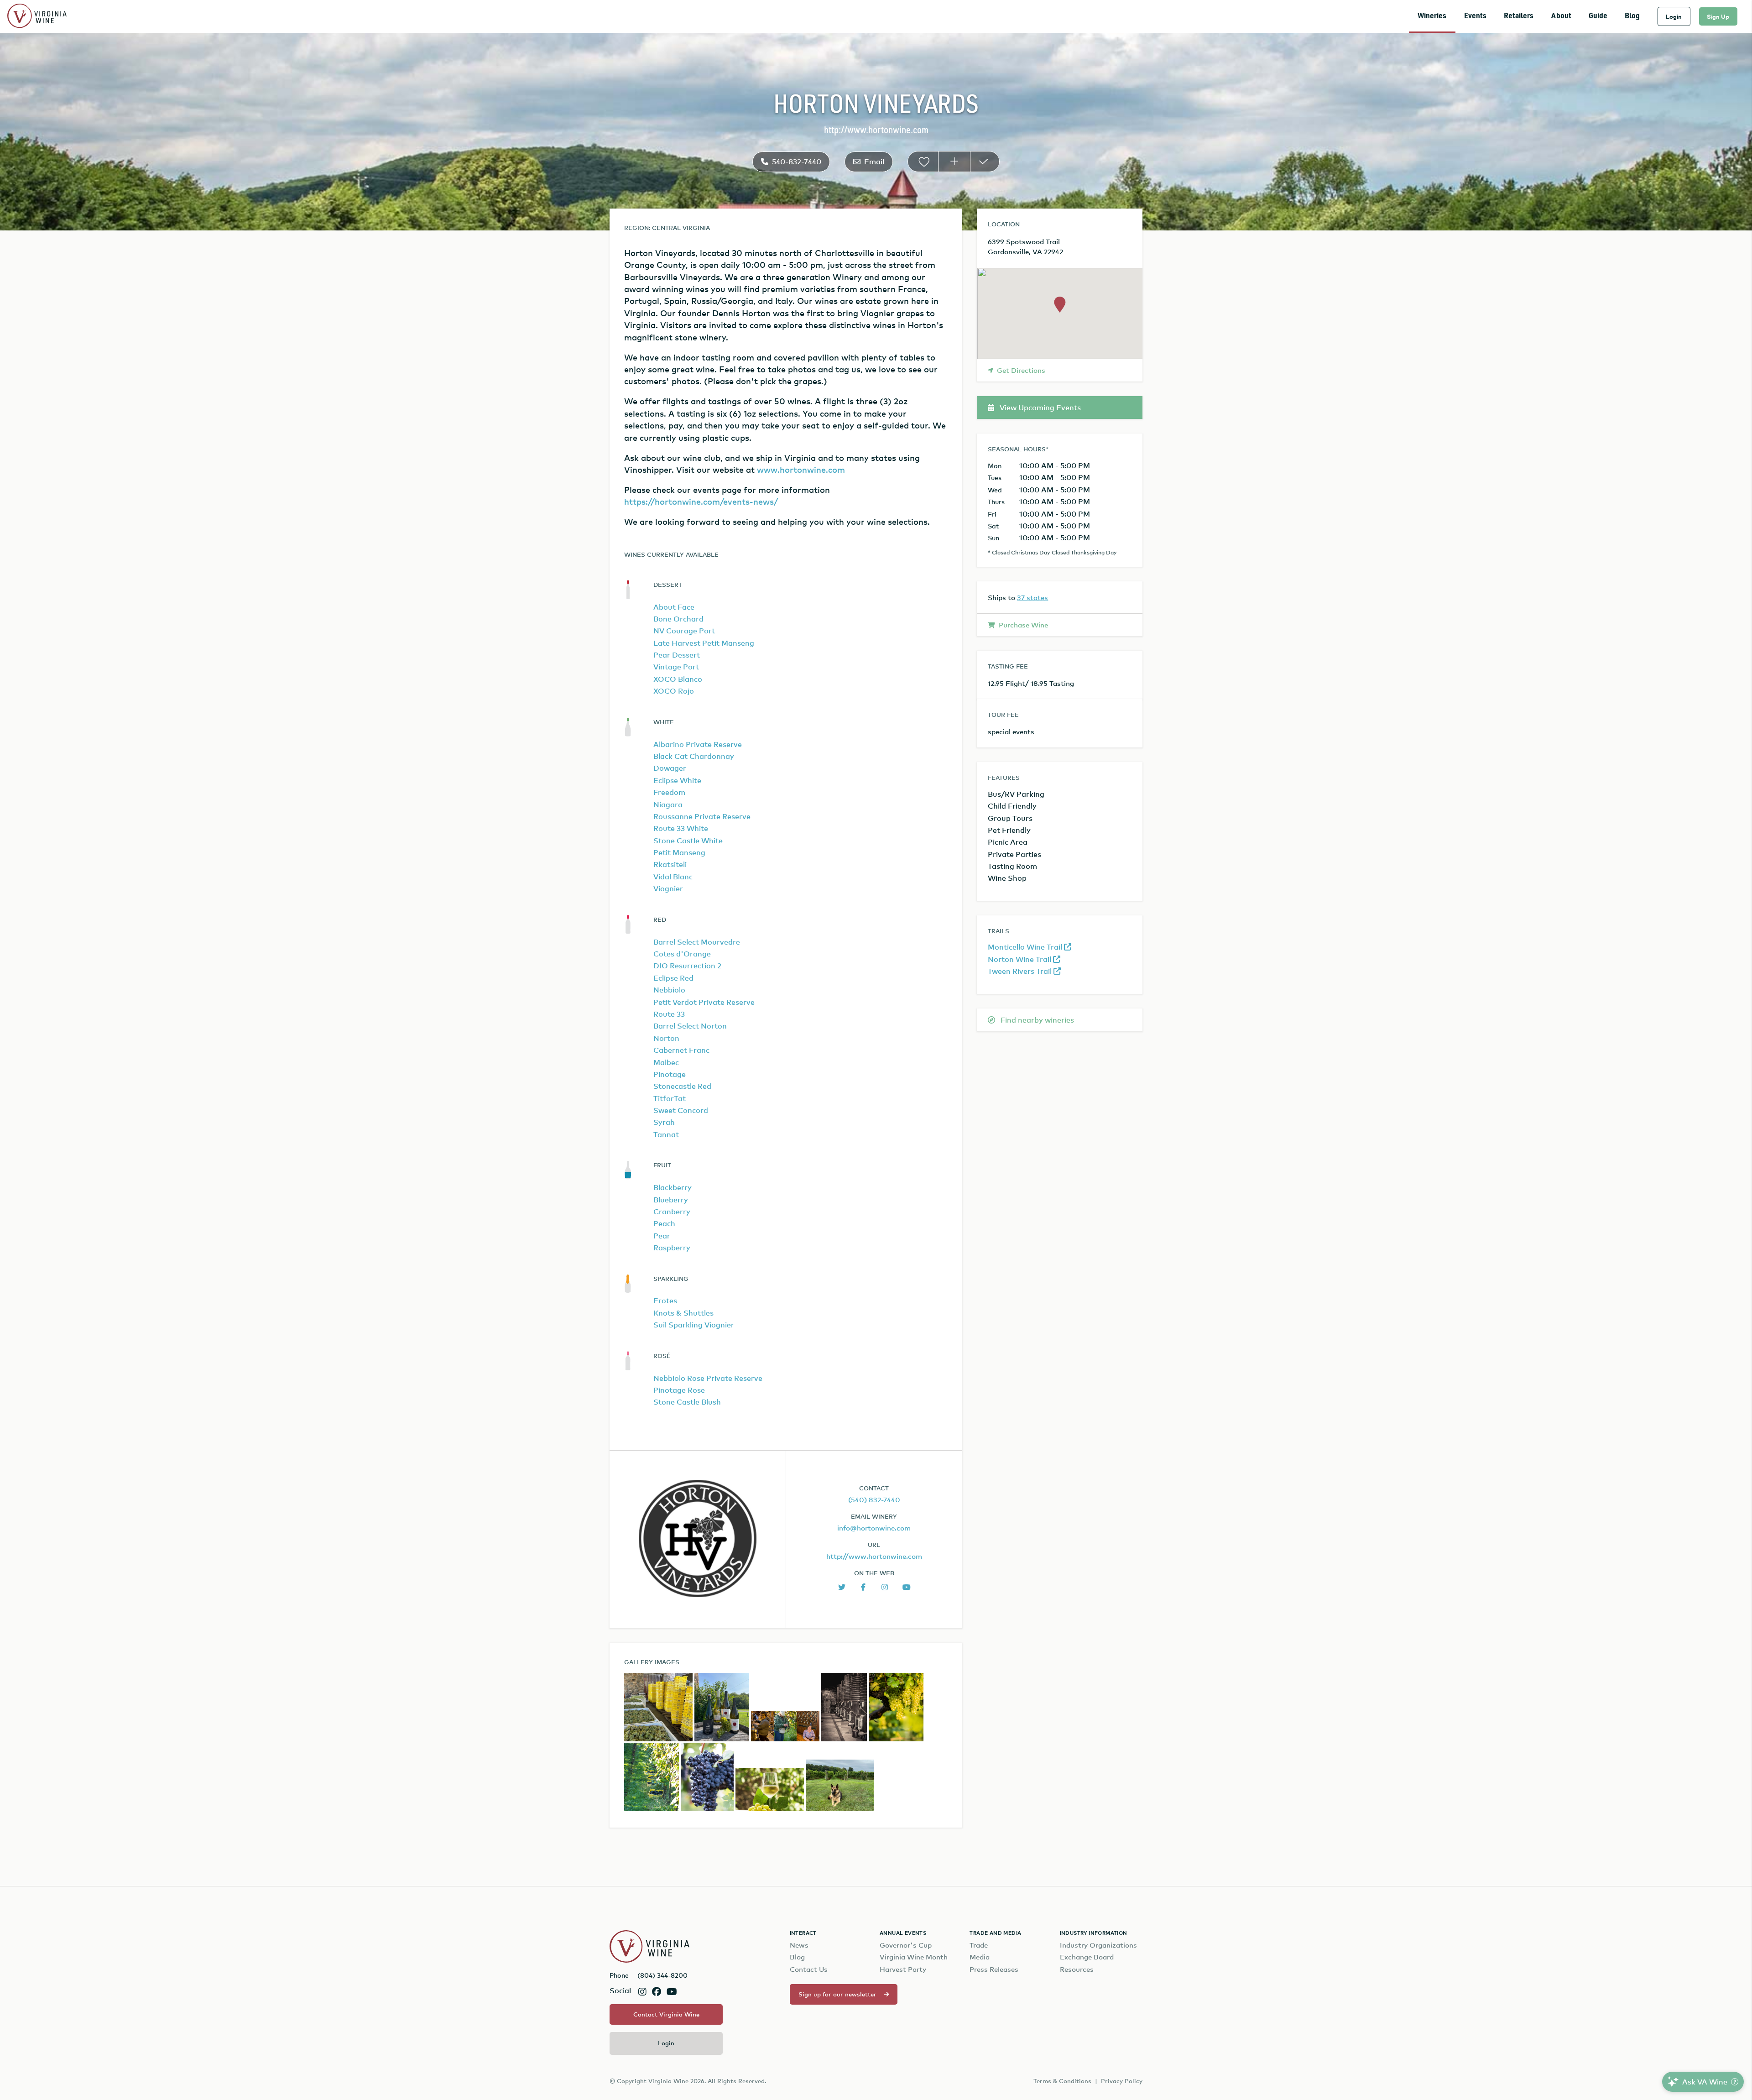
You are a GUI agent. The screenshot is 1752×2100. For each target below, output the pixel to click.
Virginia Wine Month (914, 1957)
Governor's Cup (906, 1945)
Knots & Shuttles (683, 1313)
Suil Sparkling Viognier (694, 1325)
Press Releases (994, 1969)
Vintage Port (676, 667)
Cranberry (672, 1212)
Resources (1077, 1969)
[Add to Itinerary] (954, 162)
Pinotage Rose (679, 1390)
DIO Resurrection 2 (687, 966)
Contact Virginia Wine (666, 2014)
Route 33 (669, 1014)
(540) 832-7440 (874, 1499)
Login (1674, 16)
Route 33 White (681, 828)
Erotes (665, 1301)
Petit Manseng (679, 852)
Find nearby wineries (1036, 1020)
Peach (664, 1223)
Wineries (1432, 16)
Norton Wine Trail (1020, 959)
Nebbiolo (669, 990)
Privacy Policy (1122, 2081)
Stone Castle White (688, 841)
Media (980, 1957)
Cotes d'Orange (682, 954)
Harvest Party (903, 1969)
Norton (666, 1038)
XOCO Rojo (674, 691)
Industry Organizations (1098, 1945)
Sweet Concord (681, 1110)
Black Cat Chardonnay (694, 756)
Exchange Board (1087, 1957)
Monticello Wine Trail (1026, 947)
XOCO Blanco (678, 679)
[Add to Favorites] (923, 162)
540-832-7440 (797, 162)
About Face (674, 607)
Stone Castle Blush (687, 1402)
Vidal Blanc (673, 877)
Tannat (666, 1134)
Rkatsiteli (670, 864)
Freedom (669, 792)
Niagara (668, 804)
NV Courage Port (684, 631)
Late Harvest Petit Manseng (704, 643)
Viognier (668, 888)
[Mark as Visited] (985, 162)
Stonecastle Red (682, 1086)
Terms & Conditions (1062, 2081)
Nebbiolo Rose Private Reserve (708, 1378)
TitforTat (670, 1098)
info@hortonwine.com (874, 1528)
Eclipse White (677, 780)
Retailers (1519, 16)
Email (874, 162)
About (1561, 16)
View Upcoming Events (1039, 407)
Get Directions (1021, 370)
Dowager (670, 768)
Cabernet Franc (681, 1050)
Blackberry (673, 1187)
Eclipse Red (673, 978)
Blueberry (671, 1200)
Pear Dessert (677, 655)
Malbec (666, 1062)
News (799, 1945)
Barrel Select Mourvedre (697, 942)
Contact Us (809, 1969)
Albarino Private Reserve (698, 744)
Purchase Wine (1023, 625)
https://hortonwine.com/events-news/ (701, 501)
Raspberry (672, 1248)
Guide (1598, 16)
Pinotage (670, 1074)
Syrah (664, 1122)
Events (1475, 16)
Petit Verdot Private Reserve (704, 1002)
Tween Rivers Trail (1021, 971)
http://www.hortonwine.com (876, 131)
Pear (662, 1236)
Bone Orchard (678, 619)
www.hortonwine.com (801, 469)
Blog (1632, 16)
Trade (979, 1945)
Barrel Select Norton (690, 1026)
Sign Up (1718, 16)
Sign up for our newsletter (837, 1994)
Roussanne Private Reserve (702, 816)
